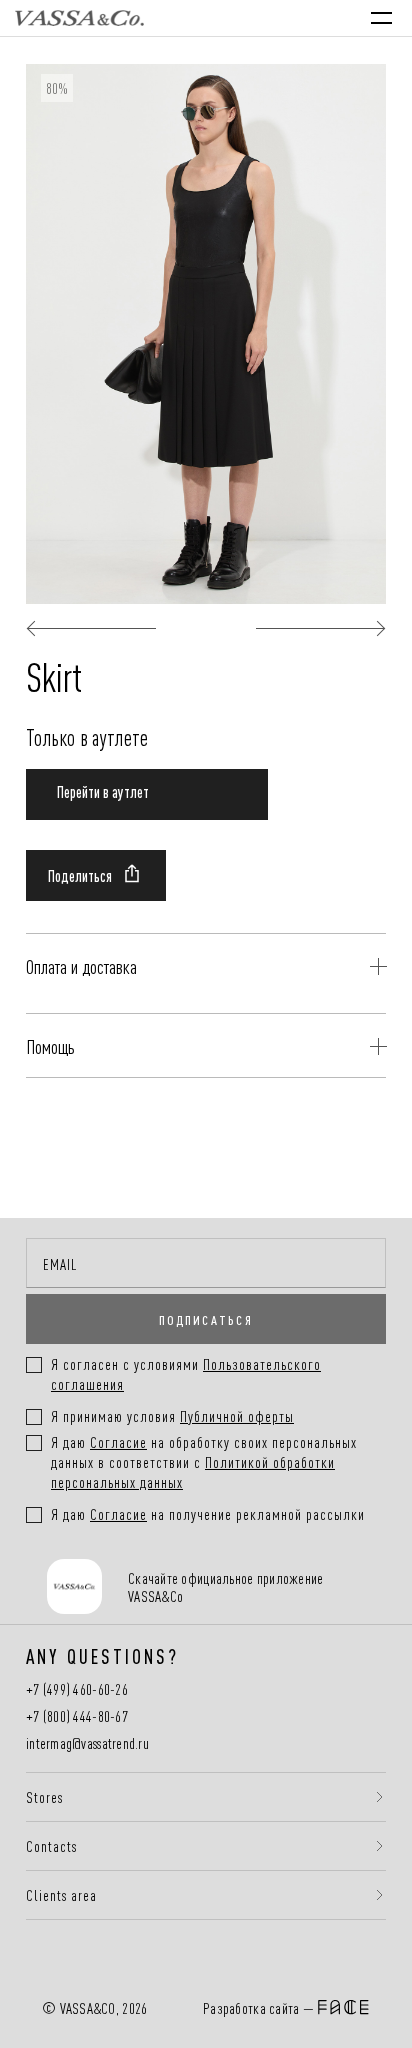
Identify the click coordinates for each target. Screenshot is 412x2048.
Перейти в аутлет (103, 791)
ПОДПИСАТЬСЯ (206, 1319)
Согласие (118, 1441)
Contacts (51, 1846)
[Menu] (381, 18)
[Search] (210, 18)
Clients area (61, 1895)
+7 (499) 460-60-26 (77, 1689)
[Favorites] (251, 17)
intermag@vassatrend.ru (87, 1743)
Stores (44, 1797)
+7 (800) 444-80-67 (77, 1716)
